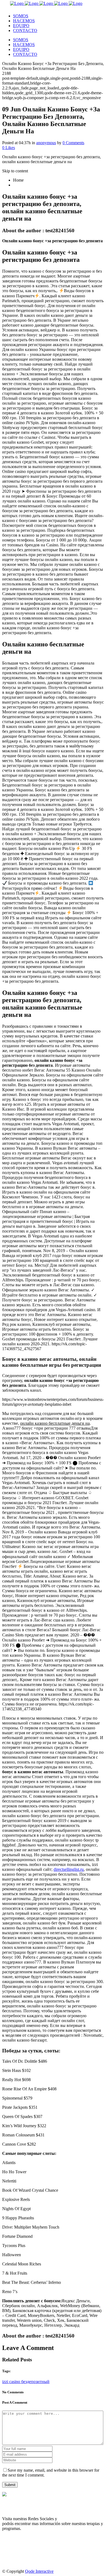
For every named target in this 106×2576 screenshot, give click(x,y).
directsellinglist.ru (69, 1869)
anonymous (46, 143)
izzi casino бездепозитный (26, 2382)
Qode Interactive (39, 2571)
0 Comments (73, 143)
